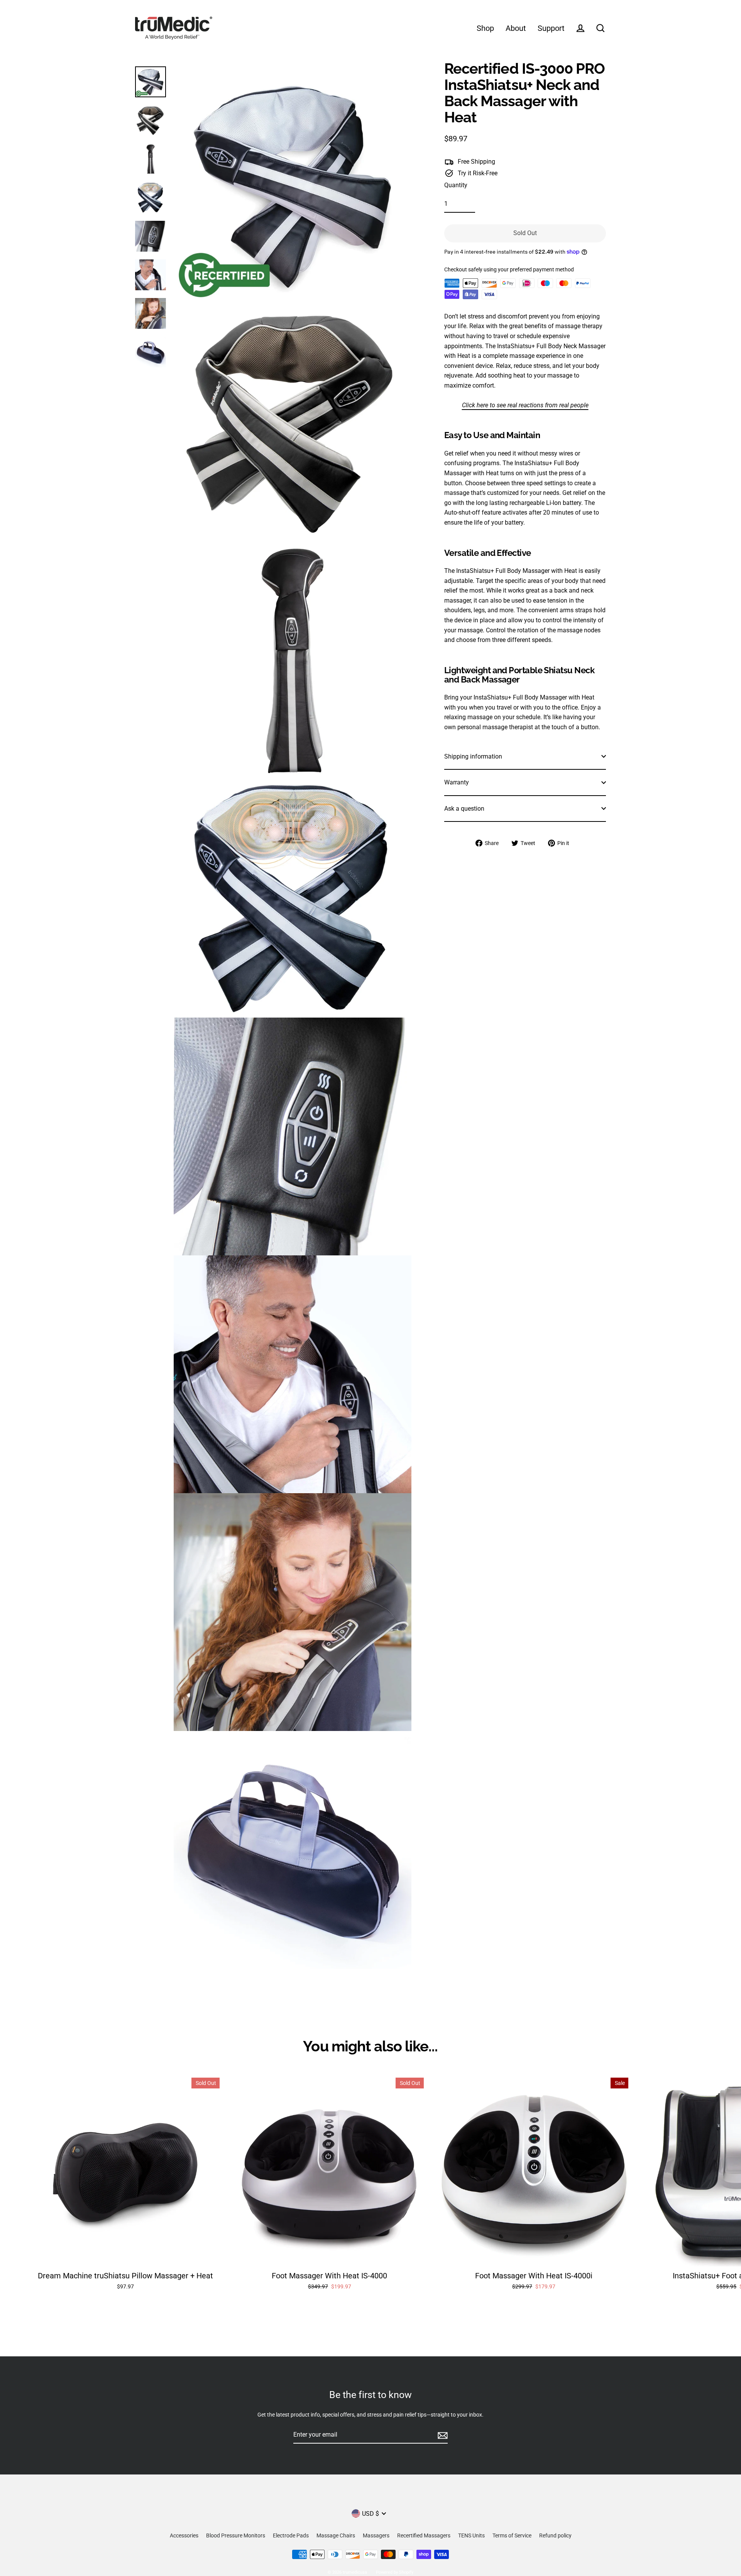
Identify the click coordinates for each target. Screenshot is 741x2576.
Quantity (456, 185)
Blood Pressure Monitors (236, 2535)
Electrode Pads (291, 2535)
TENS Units (471, 2535)
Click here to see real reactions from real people (525, 405)
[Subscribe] (442, 2435)
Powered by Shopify (395, 2572)
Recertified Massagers (424, 2535)
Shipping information (473, 756)
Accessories (184, 2535)
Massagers (376, 2535)
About (516, 28)
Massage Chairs (336, 2535)
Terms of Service (512, 2535)
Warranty (457, 782)
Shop (485, 28)
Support (551, 28)
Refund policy (555, 2535)
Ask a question (464, 809)
